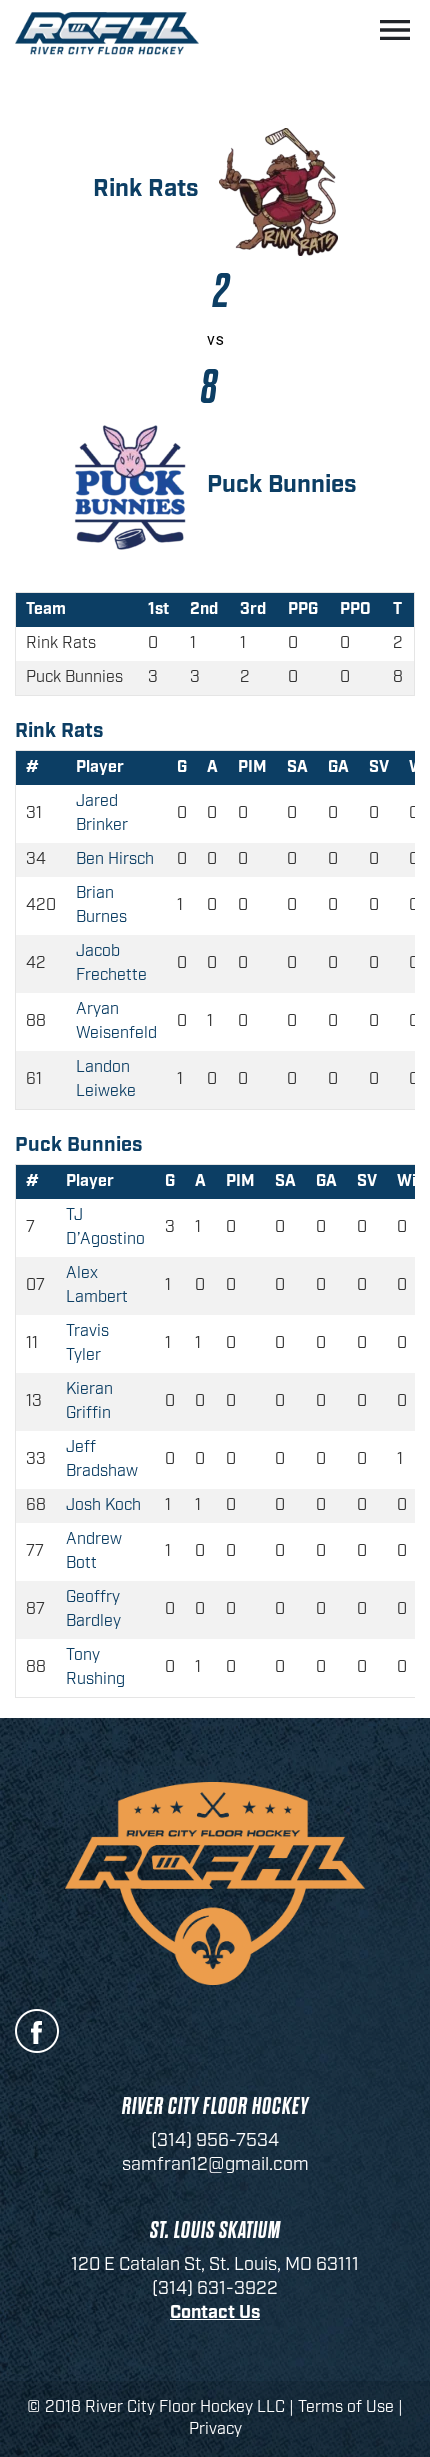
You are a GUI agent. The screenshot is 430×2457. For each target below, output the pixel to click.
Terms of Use (346, 2407)
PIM (252, 767)
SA (297, 767)
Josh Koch (103, 1505)
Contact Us (215, 2313)
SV (379, 767)
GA (338, 767)
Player (100, 767)
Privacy (215, 2429)
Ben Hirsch (115, 859)
